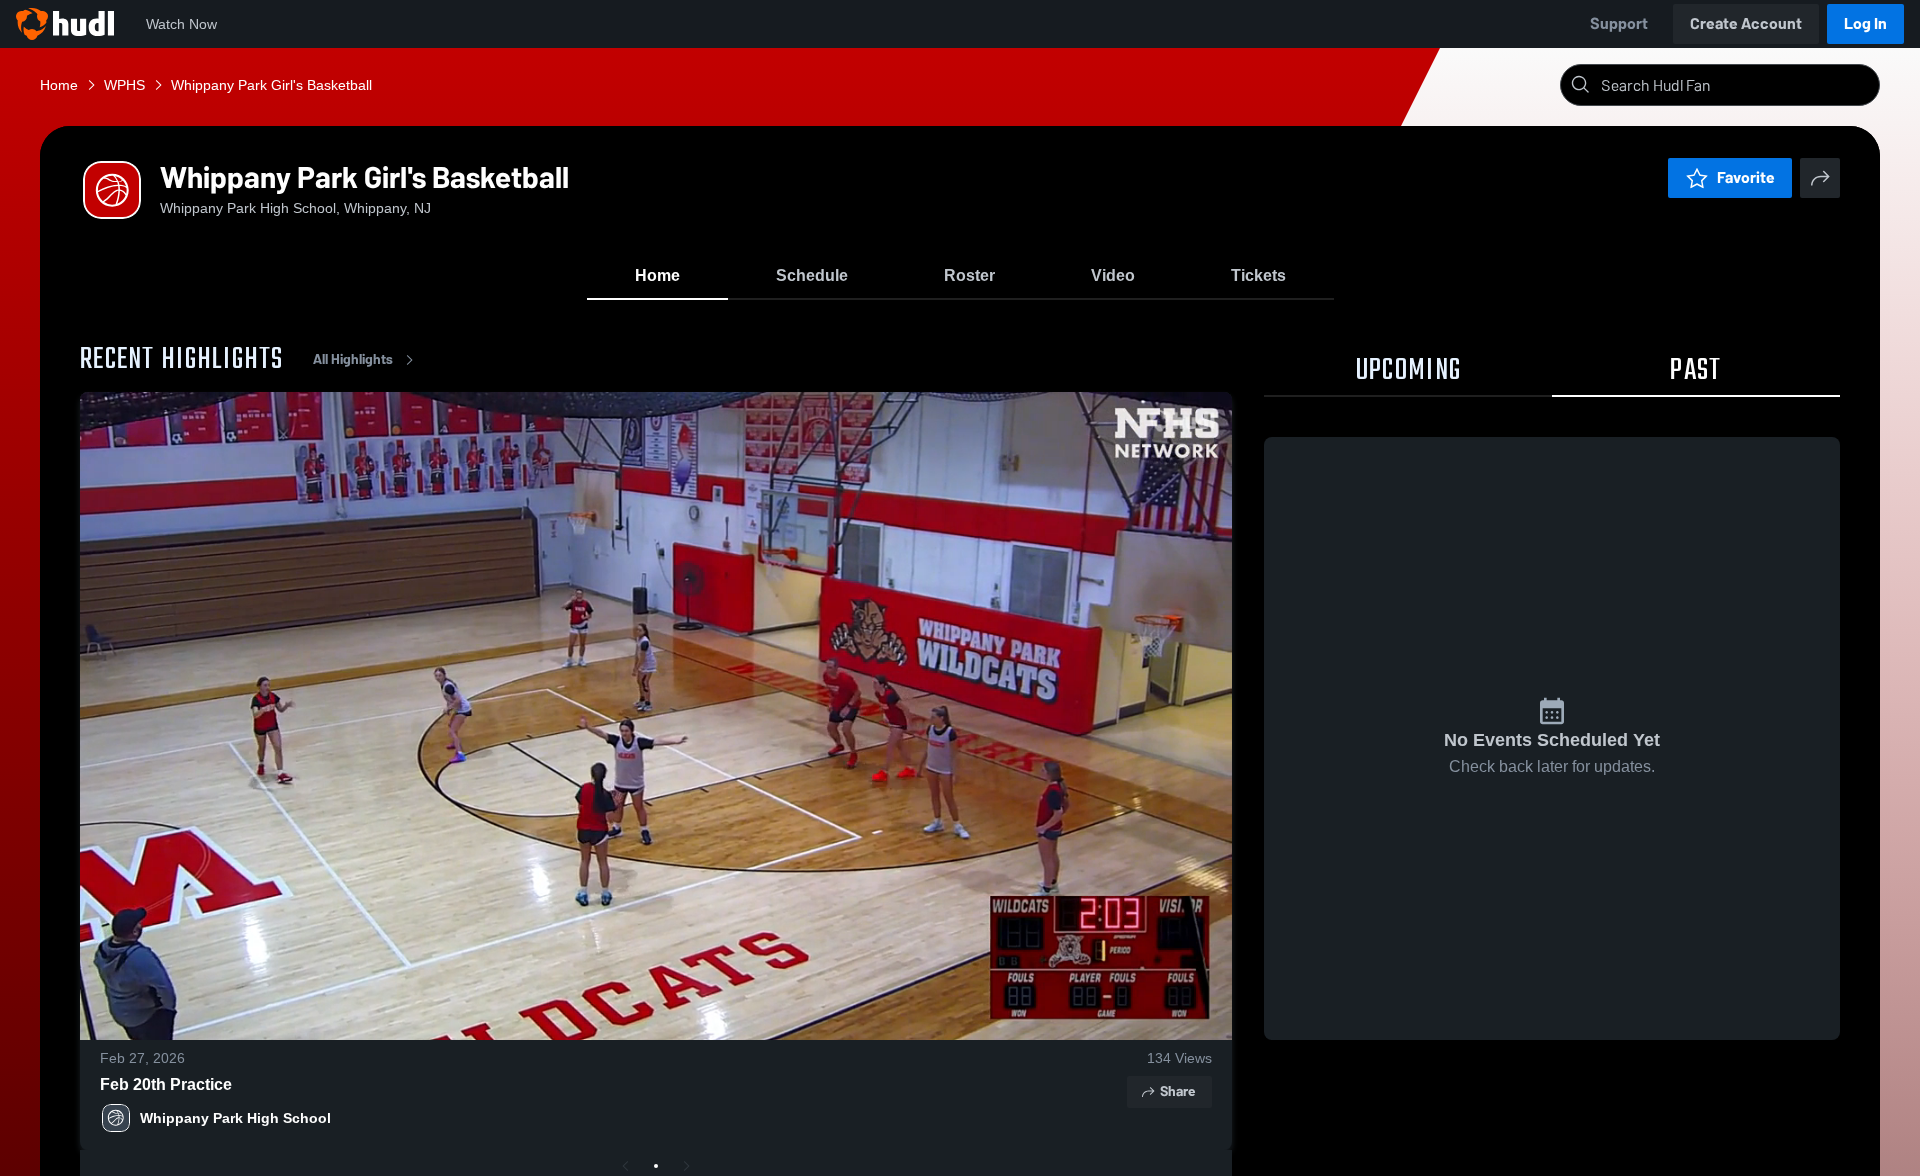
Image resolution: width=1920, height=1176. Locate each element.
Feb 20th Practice (166, 1084)
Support (1619, 23)
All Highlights (353, 359)
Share (1177, 1091)
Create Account (1746, 23)
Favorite (1746, 177)
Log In (1865, 23)
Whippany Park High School (235, 1118)
